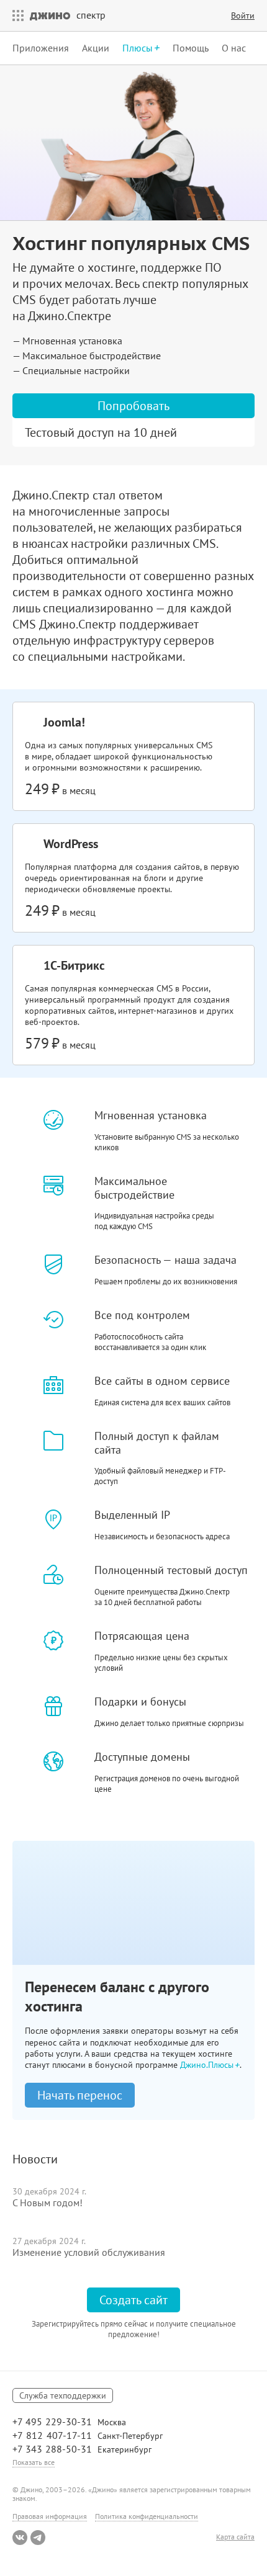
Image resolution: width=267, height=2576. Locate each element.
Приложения (41, 48)
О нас (234, 48)
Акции (96, 48)
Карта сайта (235, 2537)
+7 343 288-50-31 (52, 2449)
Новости (35, 2159)
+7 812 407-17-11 (52, 2435)
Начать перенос (80, 2095)
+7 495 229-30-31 (52, 2422)
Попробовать (133, 406)
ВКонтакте (20, 2538)
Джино (50, 16)
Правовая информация (50, 2516)
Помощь (191, 48)
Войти (243, 16)
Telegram (38, 2538)
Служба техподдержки (63, 2395)
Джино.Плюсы (208, 2065)
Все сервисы (15, 16)
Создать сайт (133, 2300)
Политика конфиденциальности (147, 2516)
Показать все (34, 2462)
